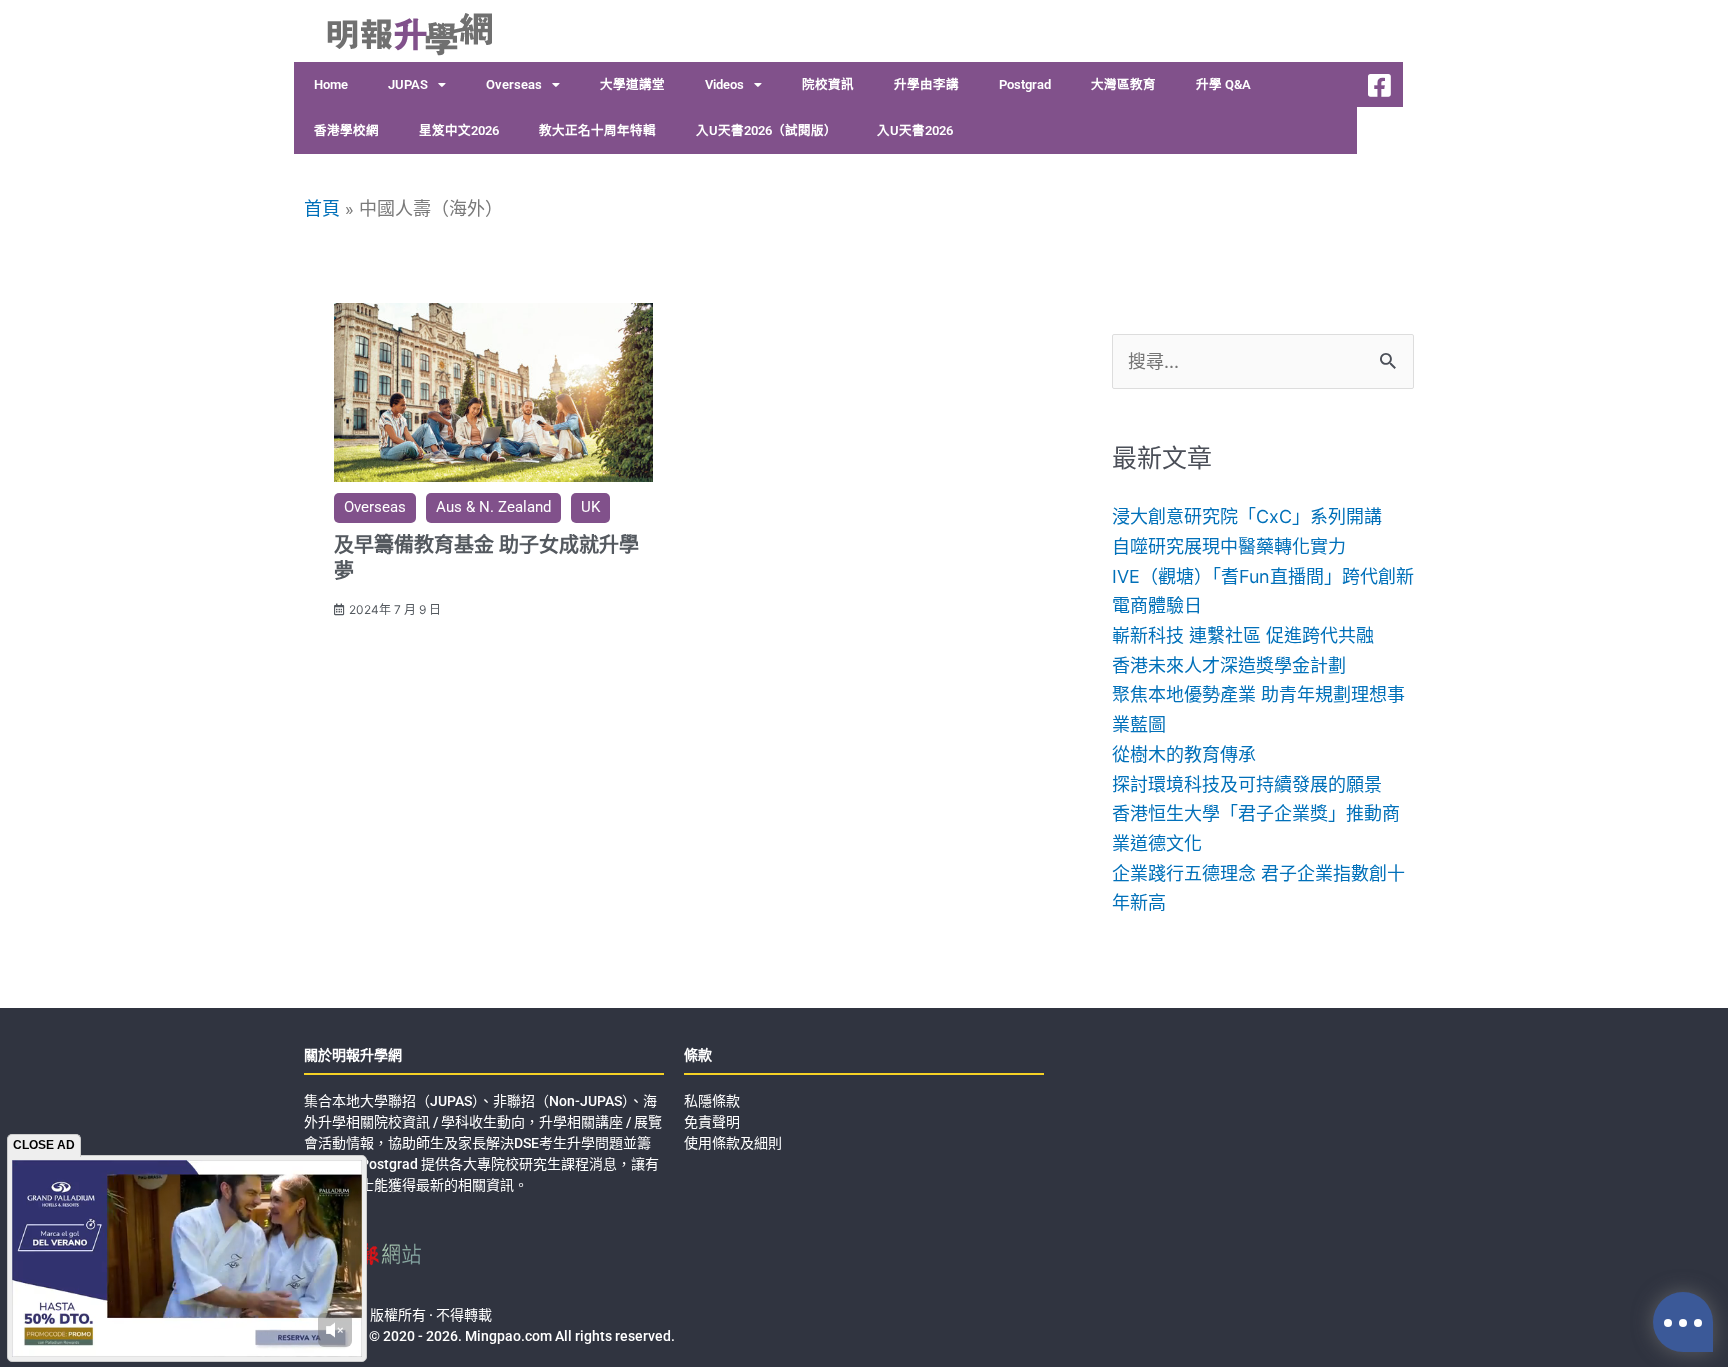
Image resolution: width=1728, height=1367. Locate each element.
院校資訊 (828, 84)
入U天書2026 (915, 130)
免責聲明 (712, 1122)
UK (590, 507)
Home (331, 84)
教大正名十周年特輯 (597, 130)
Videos (724, 84)
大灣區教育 (1123, 84)
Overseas (514, 84)
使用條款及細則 (733, 1143)
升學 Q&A (1223, 84)
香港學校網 (346, 130)
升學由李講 (926, 84)
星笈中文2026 (459, 130)
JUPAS (408, 84)
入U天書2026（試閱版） (766, 130)
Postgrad (1025, 84)
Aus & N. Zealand (493, 507)
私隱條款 (712, 1101)
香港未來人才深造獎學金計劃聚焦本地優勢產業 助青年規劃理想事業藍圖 (1258, 695)
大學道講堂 (632, 84)
